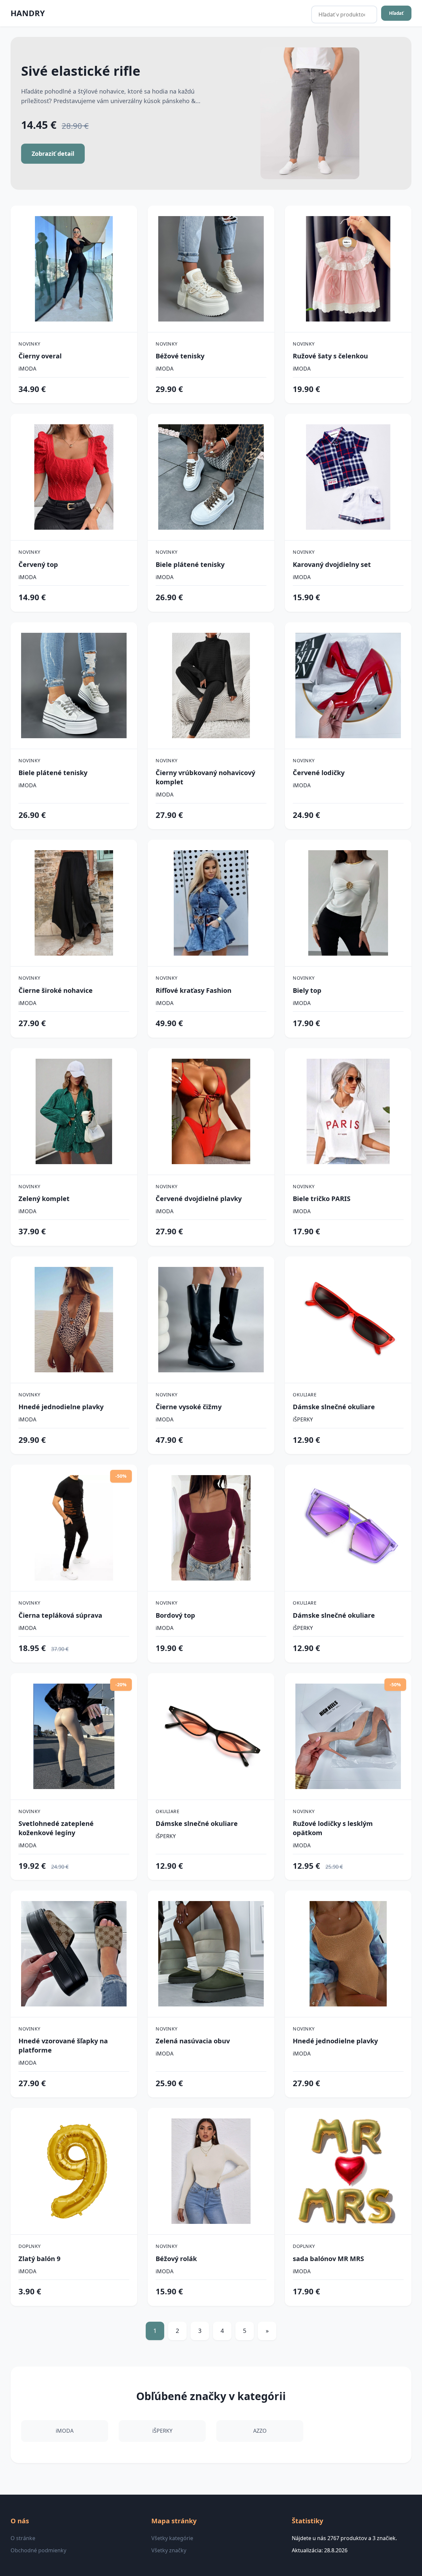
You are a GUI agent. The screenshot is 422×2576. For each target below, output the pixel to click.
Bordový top (175, 1615)
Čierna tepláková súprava (60, 1615)
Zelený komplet (44, 1199)
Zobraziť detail (53, 154)
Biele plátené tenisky (190, 564)
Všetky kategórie (172, 2538)
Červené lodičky (319, 773)
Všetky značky (169, 2550)
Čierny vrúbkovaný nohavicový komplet (205, 777)
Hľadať (396, 13)
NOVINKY (30, 344)
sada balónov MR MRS (328, 2259)
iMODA (27, 369)
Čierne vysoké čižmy (189, 1407)
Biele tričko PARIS (322, 1199)
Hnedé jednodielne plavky (61, 1407)
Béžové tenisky (180, 356)
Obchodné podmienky (38, 2550)
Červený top (38, 564)
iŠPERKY (303, 1419)
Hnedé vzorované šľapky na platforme (63, 2045)
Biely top (307, 990)
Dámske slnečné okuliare (334, 1407)
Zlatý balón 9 (39, 2259)
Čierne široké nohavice (56, 990)
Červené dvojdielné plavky (199, 1199)
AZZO (260, 2431)
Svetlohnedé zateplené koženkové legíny (56, 1828)
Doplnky (30, 2246)
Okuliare (305, 1395)
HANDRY (28, 13)
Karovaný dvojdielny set (332, 564)
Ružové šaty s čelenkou (330, 356)
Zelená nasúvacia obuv (193, 2041)
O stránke (23, 2538)
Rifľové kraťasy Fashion (194, 990)
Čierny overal (40, 356)
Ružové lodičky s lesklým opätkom (333, 1828)
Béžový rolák (176, 2259)
